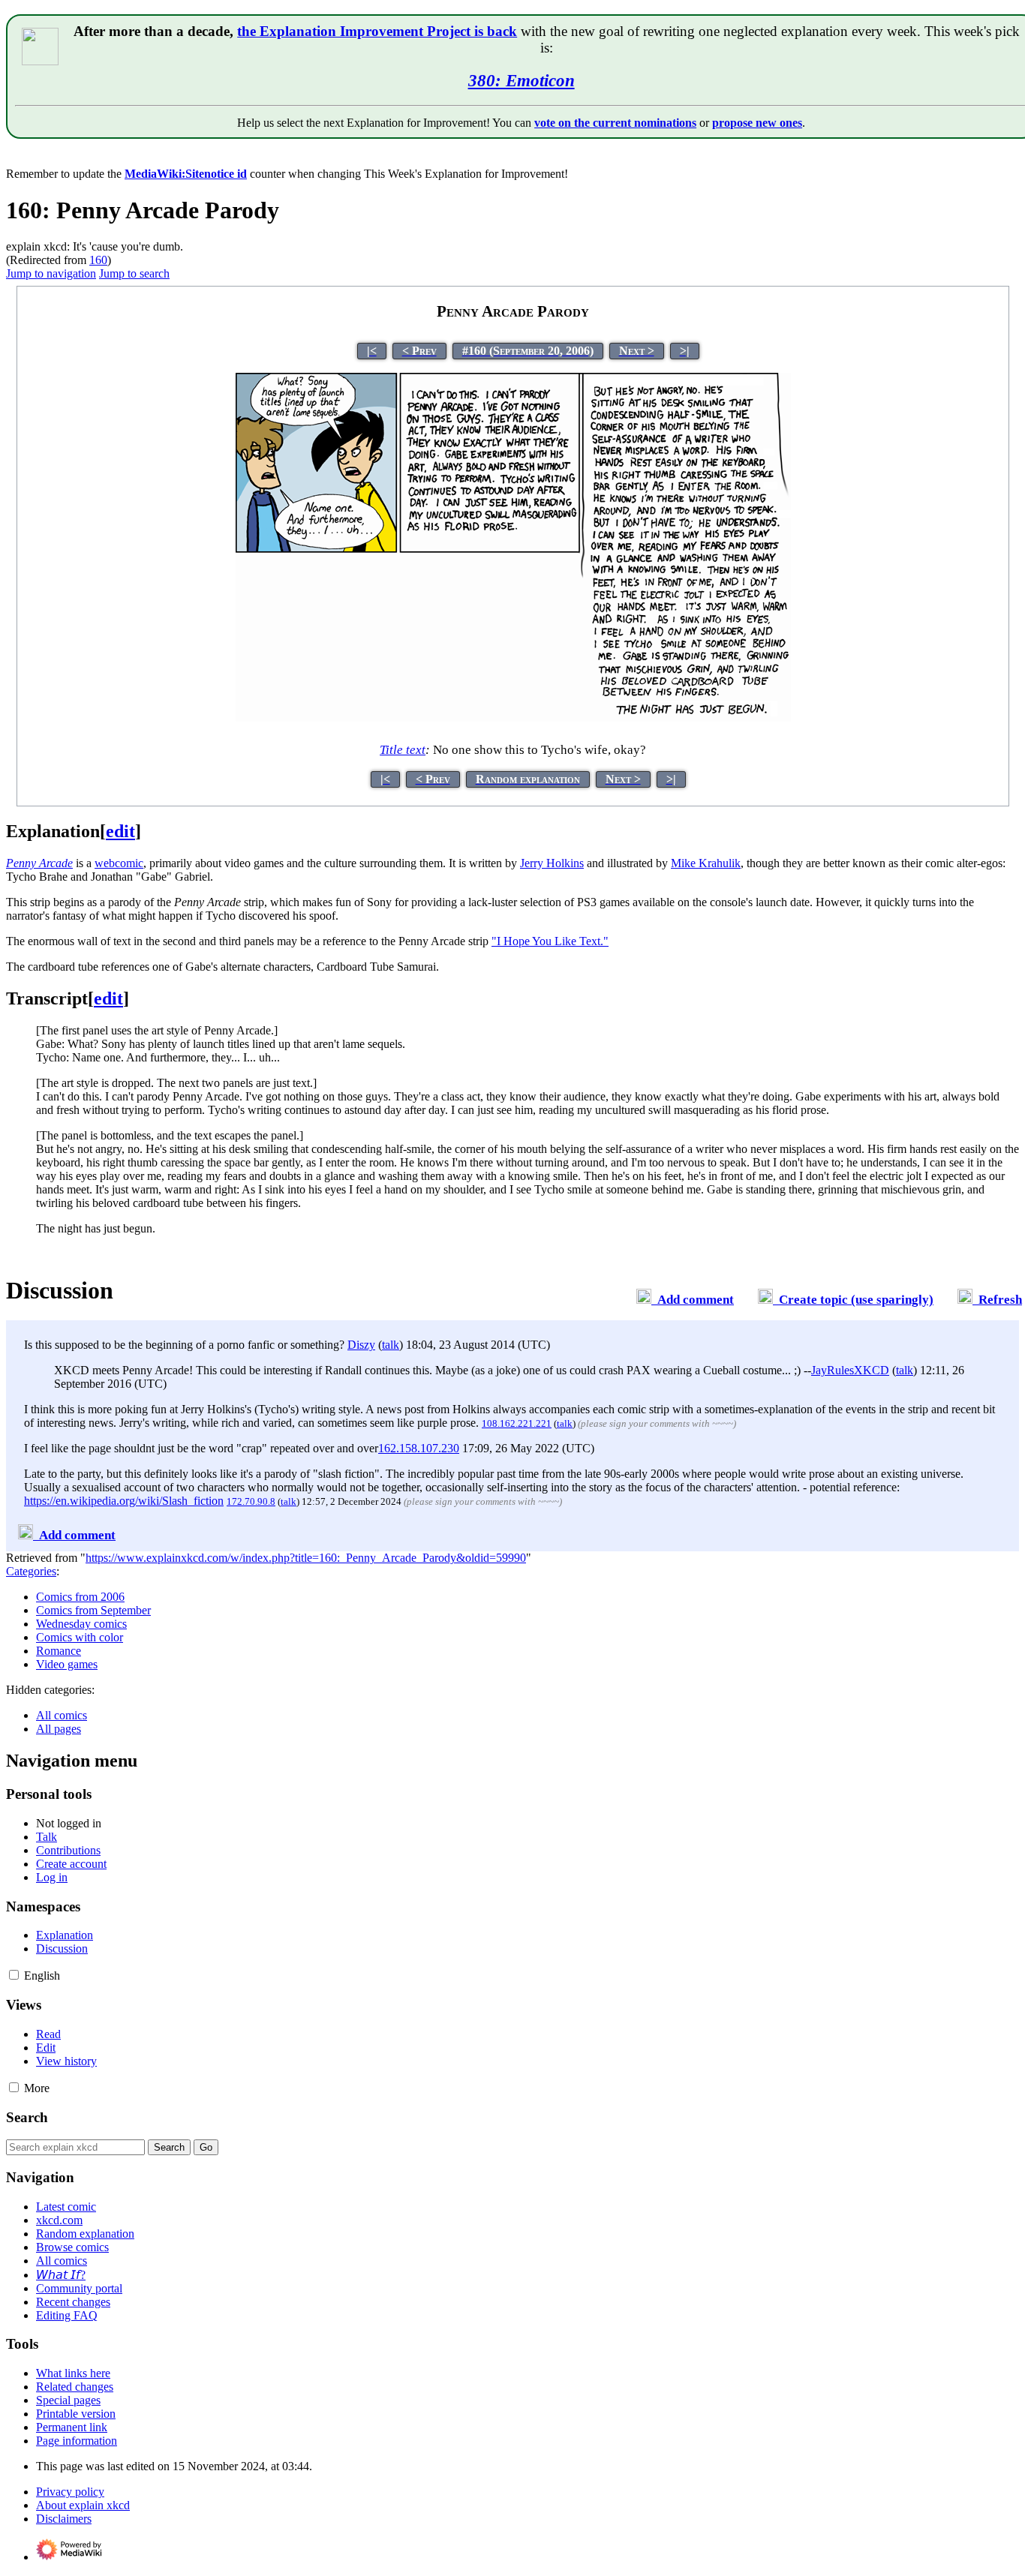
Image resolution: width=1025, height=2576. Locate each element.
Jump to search (134, 273)
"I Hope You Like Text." (550, 941)
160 (98, 260)
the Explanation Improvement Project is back (377, 31)
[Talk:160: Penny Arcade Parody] (644, 1300)
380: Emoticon (522, 80)
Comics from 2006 (80, 1597)
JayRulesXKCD (850, 1370)
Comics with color (80, 1637)
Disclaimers (64, 2519)
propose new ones (757, 123)
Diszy (361, 1345)
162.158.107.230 (419, 1448)
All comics (62, 1715)
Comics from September (93, 1610)
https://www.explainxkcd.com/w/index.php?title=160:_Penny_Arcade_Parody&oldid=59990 (306, 1558)
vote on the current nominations (615, 123)
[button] (14, 1975)
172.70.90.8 (251, 1501)
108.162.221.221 (517, 1423)
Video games (67, 1664)
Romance (59, 1651)
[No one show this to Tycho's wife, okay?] (513, 722)
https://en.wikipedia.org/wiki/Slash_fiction (124, 1501)
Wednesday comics (81, 1624)
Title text (403, 750)
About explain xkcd (83, 2505)
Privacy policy (70, 2492)
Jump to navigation (51, 273)
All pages (59, 1729)
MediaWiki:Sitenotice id (186, 174)
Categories (31, 1571)
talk (391, 1345)
